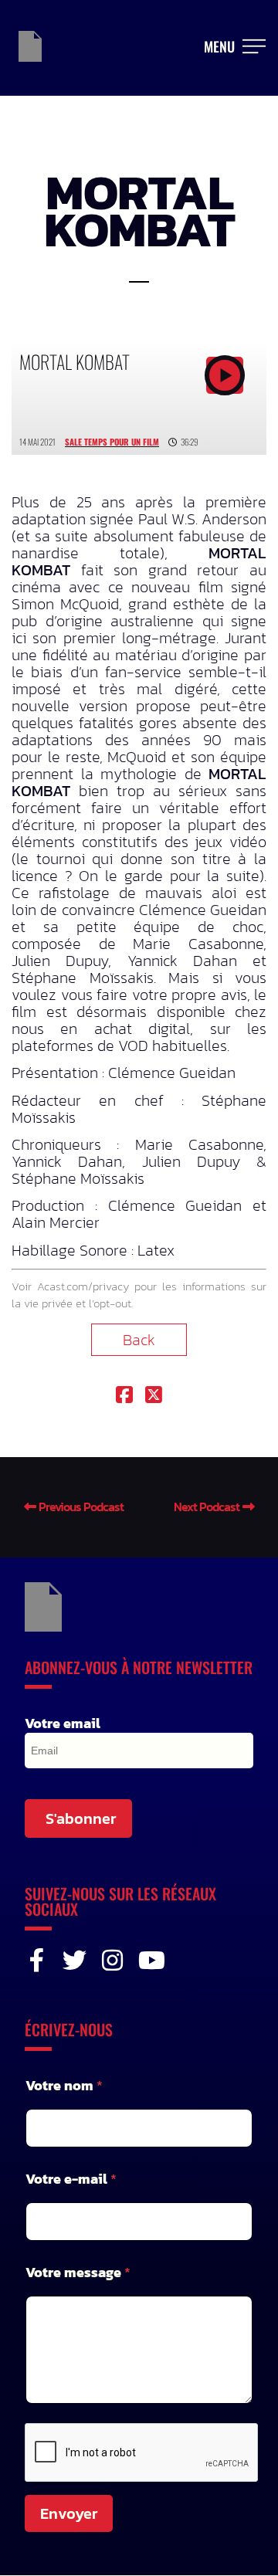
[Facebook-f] (37, 1960)
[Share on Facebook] (124, 1396)
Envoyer (69, 2513)
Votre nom (64, 2085)
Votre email (63, 1724)
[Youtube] (150, 1960)
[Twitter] (75, 1960)
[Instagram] (112, 1960)
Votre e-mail (71, 2179)
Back (139, 1340)
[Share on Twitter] (154, 1396)
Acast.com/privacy (83, 1286)
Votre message (78, 2272)
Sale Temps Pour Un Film (112, 442)
